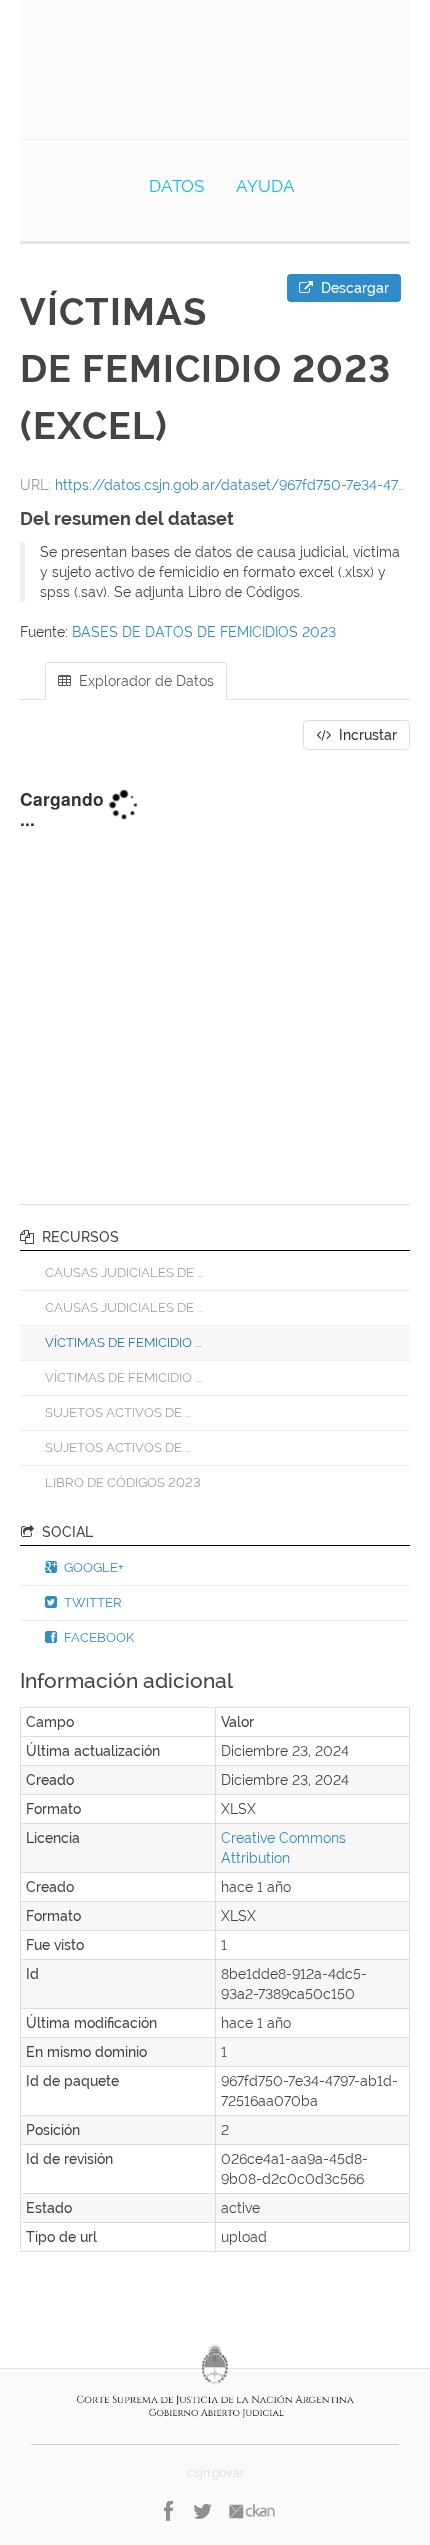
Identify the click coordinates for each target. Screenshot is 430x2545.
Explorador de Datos (144, 681)
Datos (176, 186)
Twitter (91, 1602)
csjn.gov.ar (215, 2473)
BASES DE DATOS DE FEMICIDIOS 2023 (204, 632)
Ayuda (265, 186)
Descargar (353, 288)
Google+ (92, 1567)
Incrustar (366, 735)
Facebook (97, 1637)
